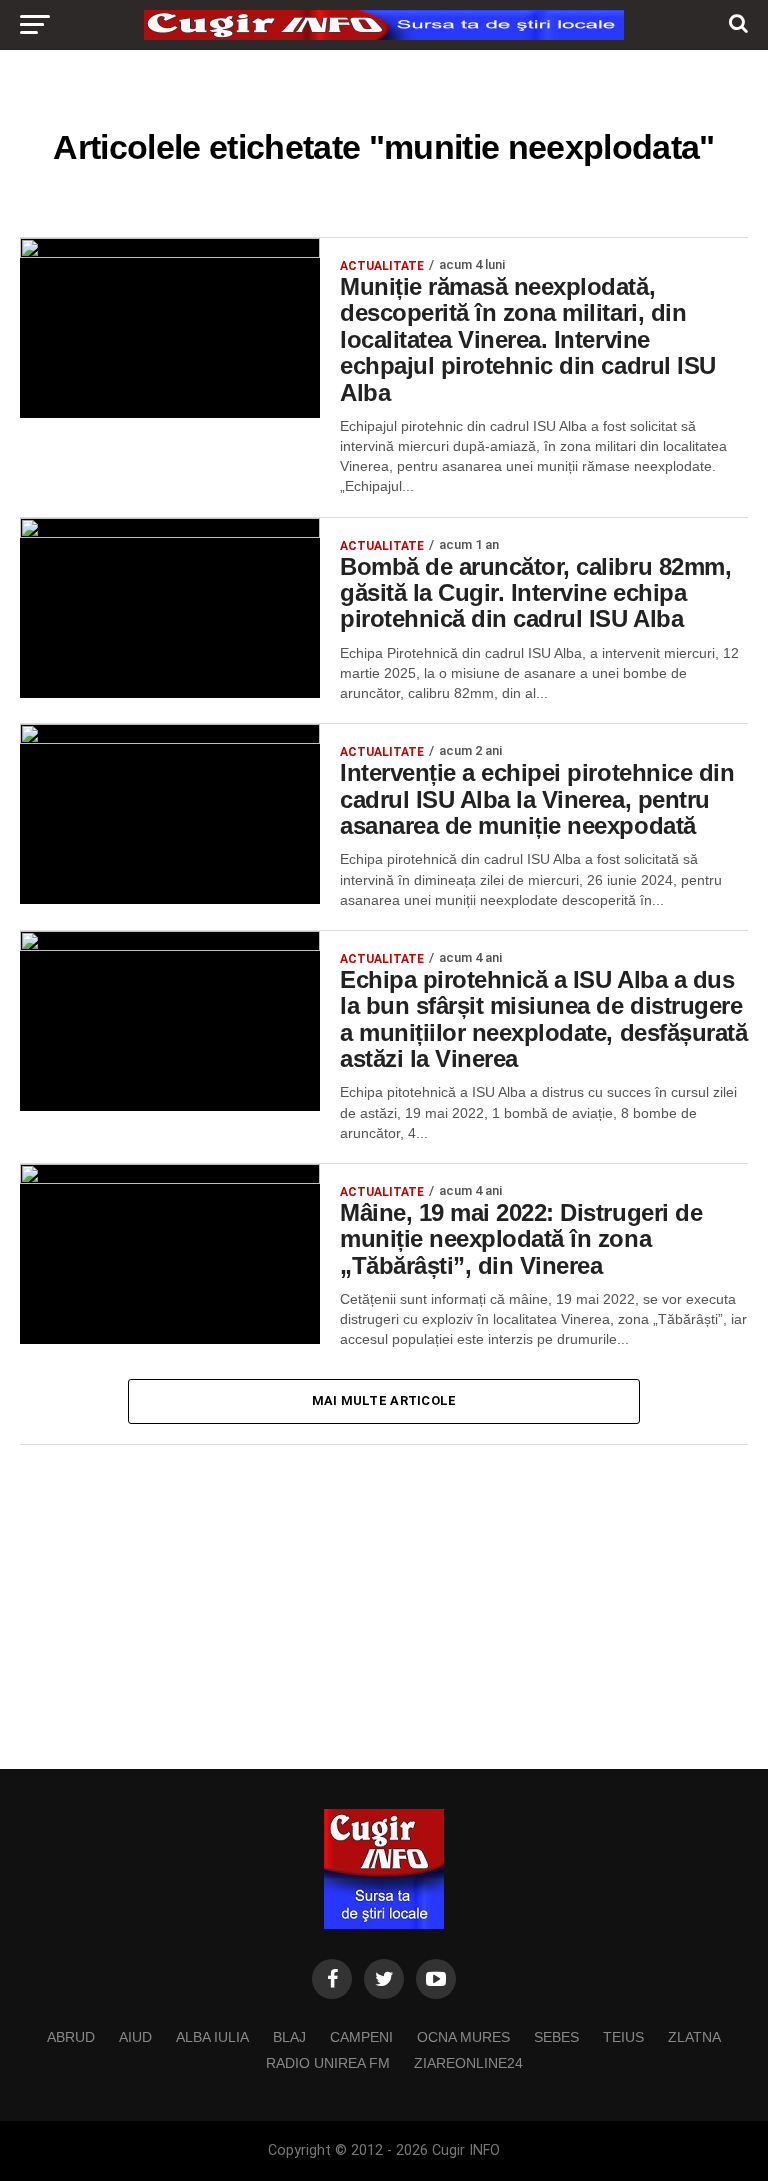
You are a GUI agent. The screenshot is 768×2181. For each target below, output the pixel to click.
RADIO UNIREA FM (328, 2063)
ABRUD (71, 2037)
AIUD (135, 2037)
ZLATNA (694, 2037)
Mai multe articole (384, 1400)
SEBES (556, 2037)
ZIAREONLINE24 (468, 2063)
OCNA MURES (463, 2037)
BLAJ (289, 2037)
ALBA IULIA (212, 2037)
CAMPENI (361, 2037)
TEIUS (623, 2037)
